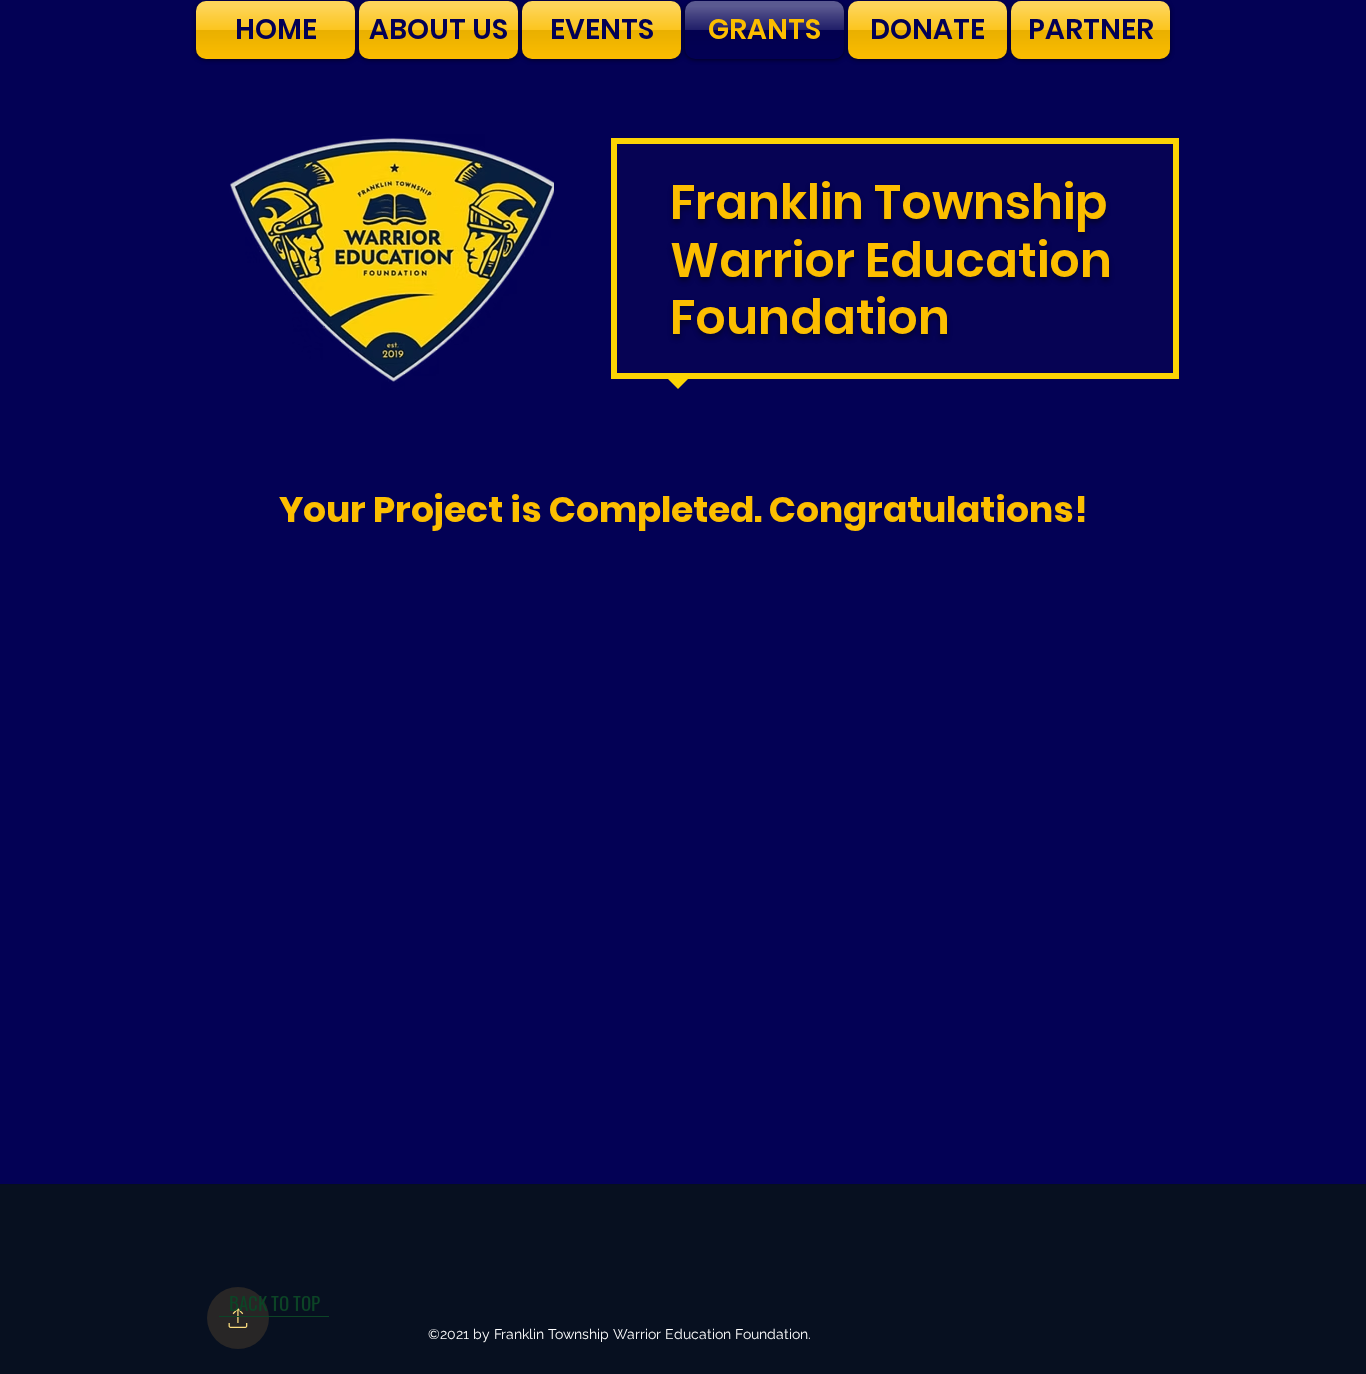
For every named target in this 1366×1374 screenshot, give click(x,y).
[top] (238, 1318)
